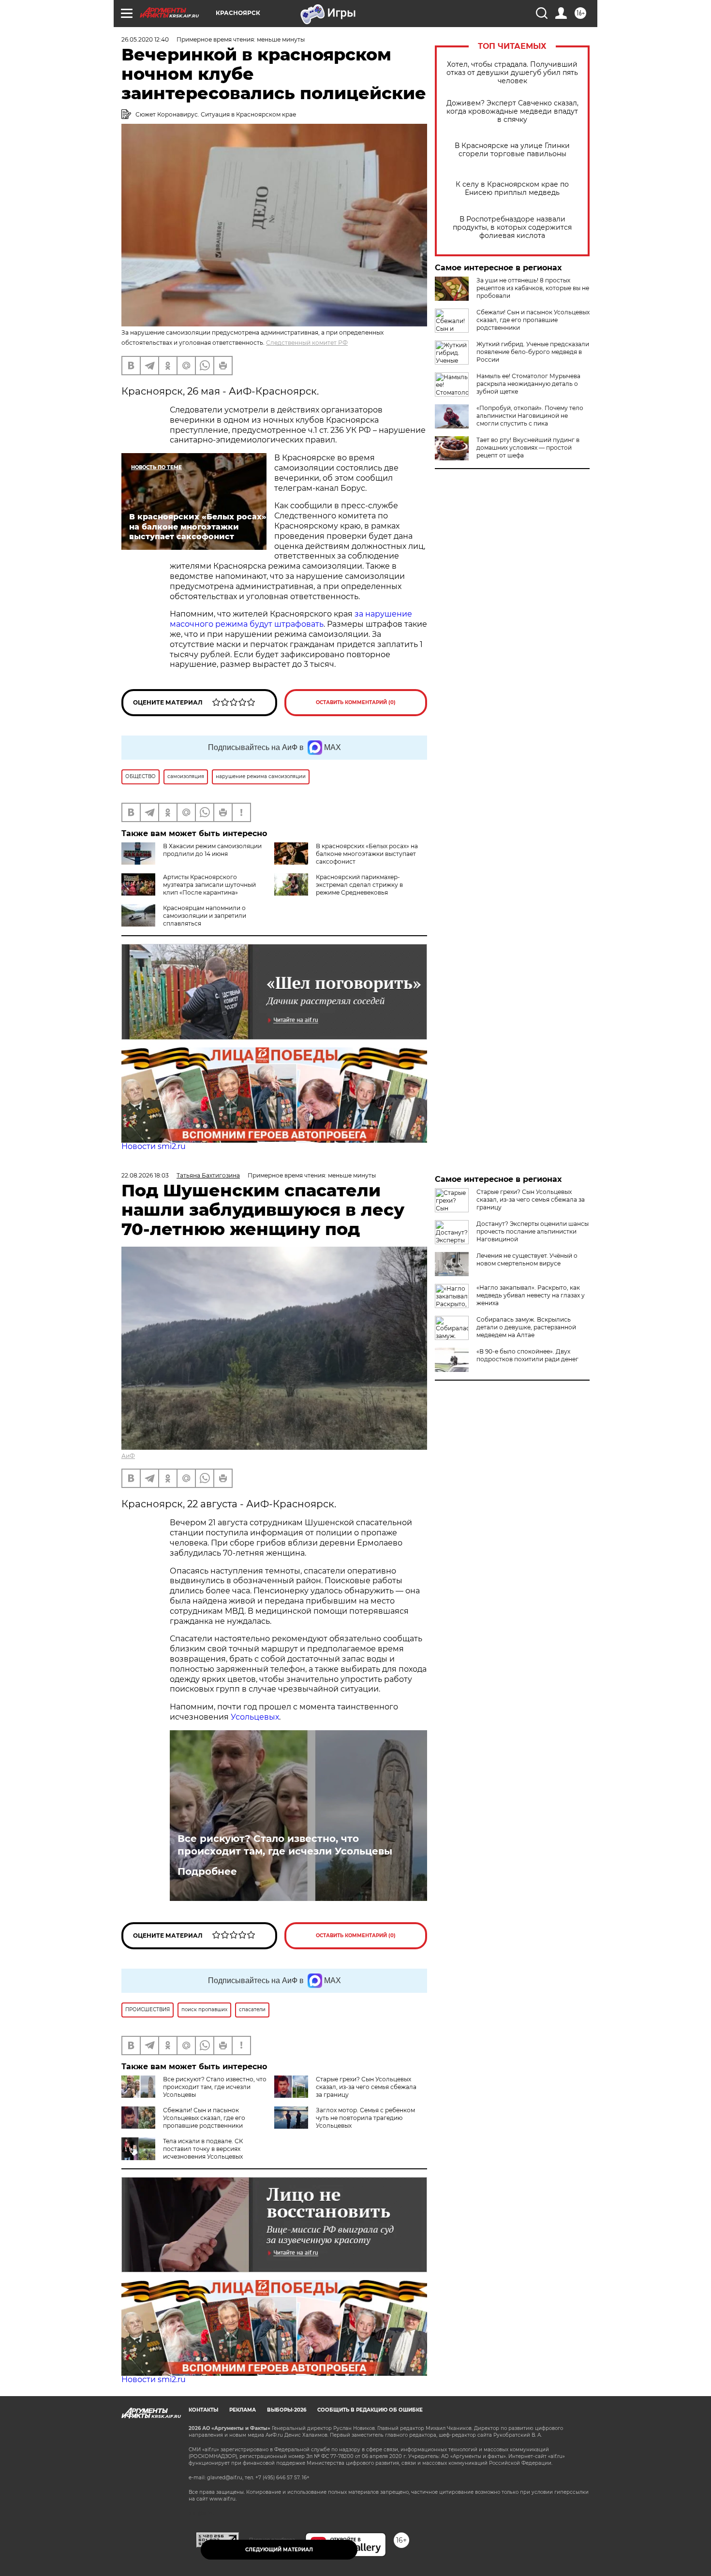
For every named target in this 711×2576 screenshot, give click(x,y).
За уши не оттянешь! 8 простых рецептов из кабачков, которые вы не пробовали (533, 288)
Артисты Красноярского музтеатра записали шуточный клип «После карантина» (209, 885)
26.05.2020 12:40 (145, 39)
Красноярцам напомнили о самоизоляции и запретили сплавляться (205, 916)
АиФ (128, 1456)
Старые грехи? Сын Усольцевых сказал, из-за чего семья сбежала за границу (366, 2087)
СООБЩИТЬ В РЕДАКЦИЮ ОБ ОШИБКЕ (370, 2410)
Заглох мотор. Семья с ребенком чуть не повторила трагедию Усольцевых (365, 2118)
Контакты (203, 2410)
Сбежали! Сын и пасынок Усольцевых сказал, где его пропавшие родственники (533, 320)
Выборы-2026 (287, 2410)
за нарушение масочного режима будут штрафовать (291, 619)
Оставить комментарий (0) (356, 702)
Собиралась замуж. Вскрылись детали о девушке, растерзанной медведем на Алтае (526, 1327)
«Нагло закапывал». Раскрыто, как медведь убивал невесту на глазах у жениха (531, 1295)
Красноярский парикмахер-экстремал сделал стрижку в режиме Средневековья (359, 885)
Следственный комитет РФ (307, 343)
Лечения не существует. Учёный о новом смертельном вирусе (527, 1259)
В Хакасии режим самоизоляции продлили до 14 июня (212, 850)
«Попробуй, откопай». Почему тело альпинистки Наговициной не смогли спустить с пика (530, 416)
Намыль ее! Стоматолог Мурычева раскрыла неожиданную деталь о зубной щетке (528, 384)
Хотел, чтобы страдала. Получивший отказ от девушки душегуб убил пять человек (512, 73)
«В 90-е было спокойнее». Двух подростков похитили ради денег (527, 1355)
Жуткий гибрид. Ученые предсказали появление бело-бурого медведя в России (533, 352)
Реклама (243, 2410)
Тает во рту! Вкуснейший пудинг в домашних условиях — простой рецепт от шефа (528, 448)
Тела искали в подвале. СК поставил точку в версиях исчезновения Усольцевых (203, 2149)
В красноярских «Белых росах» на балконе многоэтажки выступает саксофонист (367, 854)
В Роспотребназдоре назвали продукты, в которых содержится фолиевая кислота (512, 228)
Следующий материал (279, 2550)
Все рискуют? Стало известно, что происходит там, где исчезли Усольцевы (285, 1845)
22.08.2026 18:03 (145, 1175)
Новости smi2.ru (154, 1146)
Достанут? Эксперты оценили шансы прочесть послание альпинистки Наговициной (533, 1231)
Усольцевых (255, 1717)
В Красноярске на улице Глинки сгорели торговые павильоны (512, 150)
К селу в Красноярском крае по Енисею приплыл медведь (512, 189)
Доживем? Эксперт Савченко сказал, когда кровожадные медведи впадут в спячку (512, 111)
